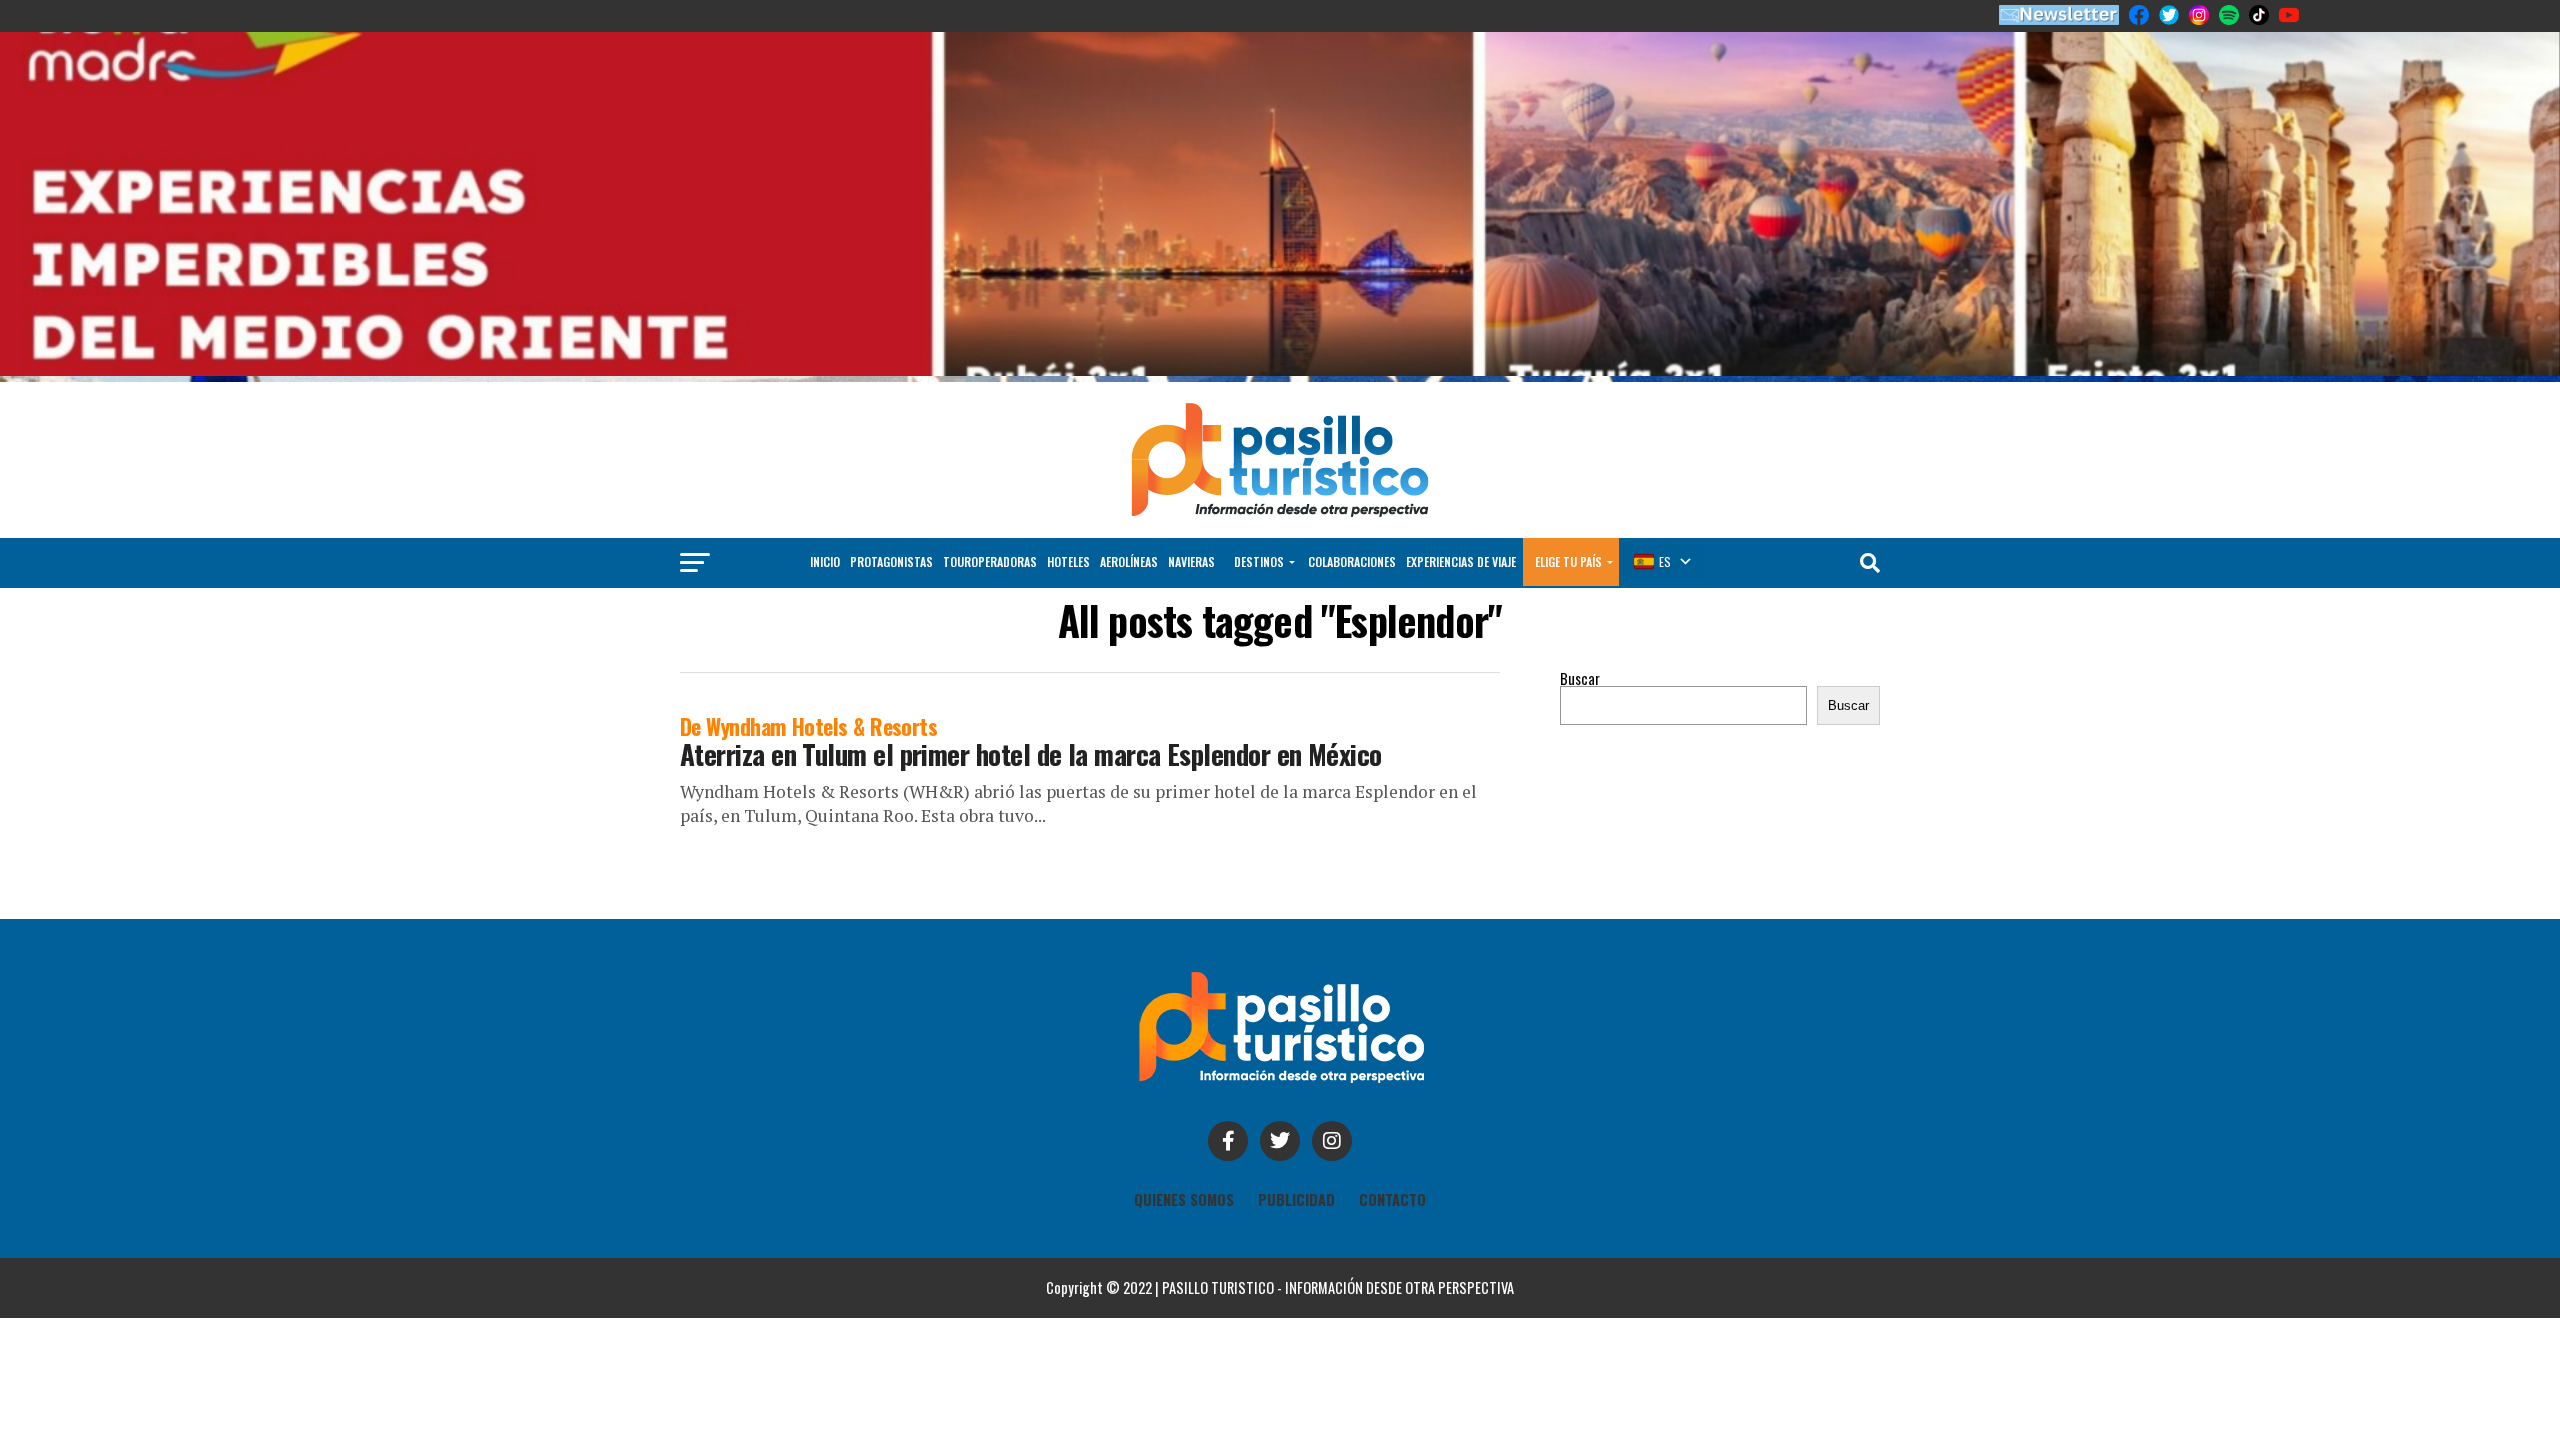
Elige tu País (1568, 561)
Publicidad (1296, 1199)
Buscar (1580, 678)
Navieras (1191, 561)
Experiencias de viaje (1461, 561)
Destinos (1259, 561)
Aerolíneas (1129, 561)
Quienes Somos (1184, 1199)
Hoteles (1068, 561)
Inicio (825, 561)
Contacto (1392, 1199)
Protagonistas (891, 561)
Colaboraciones (1352, 561)
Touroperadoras (990, 561)
